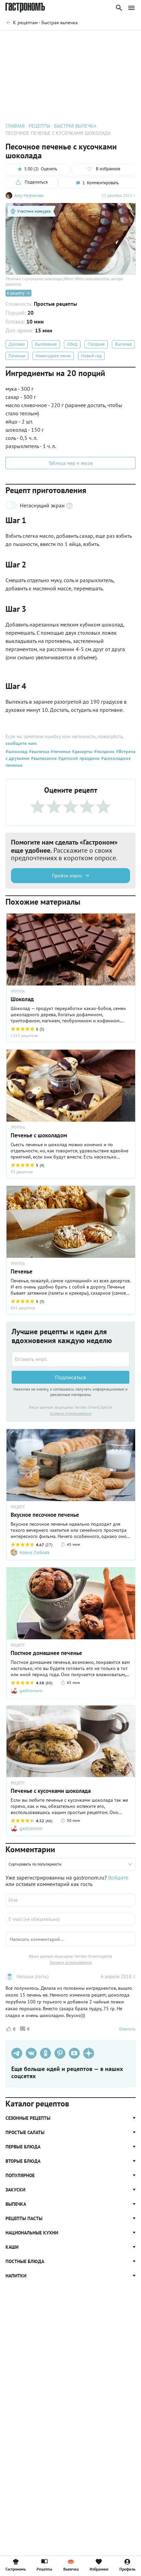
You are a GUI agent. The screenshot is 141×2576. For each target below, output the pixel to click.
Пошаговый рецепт (90, 40)
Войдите (118, 1877)
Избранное (99, 2569)
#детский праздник (78, 758)
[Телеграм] (17, 2053)
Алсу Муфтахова (29, 195)
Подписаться (70, 1377)
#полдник (104, 751)
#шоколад (16, 751)
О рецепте (18, 40)
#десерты (81, 751)
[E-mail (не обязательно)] (70, 1919)
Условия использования (71, 1413)
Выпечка (123, 344)
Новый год (91, 356)
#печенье (60, 751)
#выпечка (38, 751)
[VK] (31, 2053)
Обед (72, 344)
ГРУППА (18, 1127)
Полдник (96, 344)
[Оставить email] (70, 1359)
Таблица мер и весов (70, 463)
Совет (124, 40)
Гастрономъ (16, 2569)
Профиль (127, 2569)
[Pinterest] (60, 2053)
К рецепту (16, 293)
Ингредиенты (50, 40)
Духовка (17, 344)
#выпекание (43, 758)
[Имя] (70, 1900)
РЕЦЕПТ (18, 1507)
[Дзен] (89, 2053)
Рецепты (44, 2569)
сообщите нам (21, 743)
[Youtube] (74, 2053)
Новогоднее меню (53, 356)
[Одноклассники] (46, 2053)
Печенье (17, 356)
